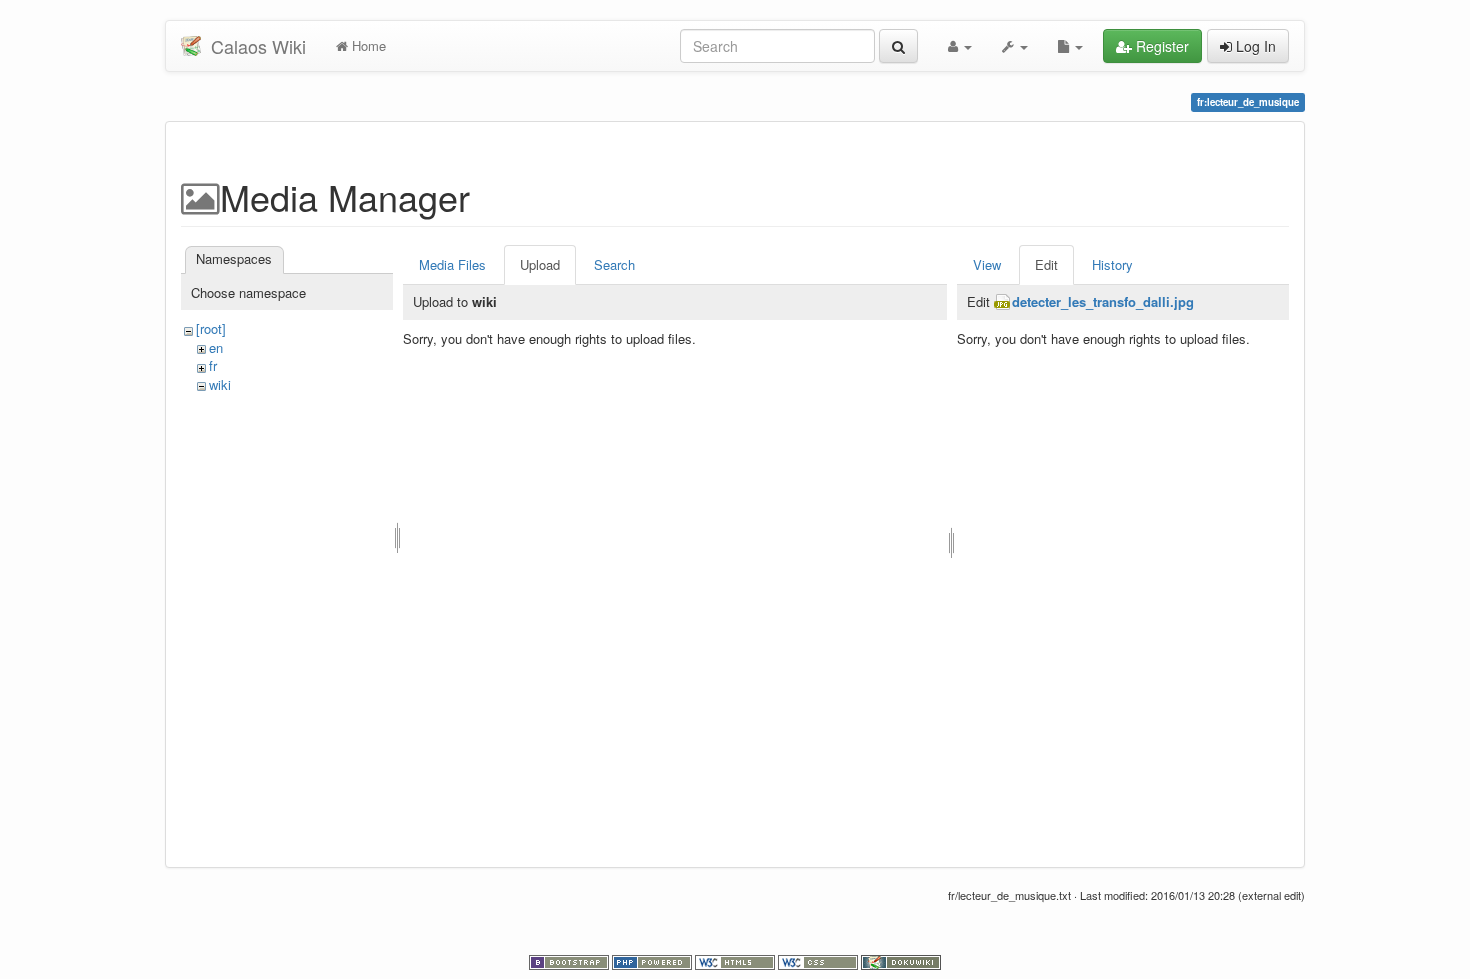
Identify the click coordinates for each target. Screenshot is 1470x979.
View (987, 264)
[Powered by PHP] (653, 961)
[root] (211, 328)
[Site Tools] (1015, 46)
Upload (540, 264)
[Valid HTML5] (736, 961)
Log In (1254, 46)
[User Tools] (960, 46)
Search (614, 264)
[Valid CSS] (819, 961)
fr (213, 365)
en (216, 347)
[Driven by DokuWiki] (901, 961)
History (1112, 264)
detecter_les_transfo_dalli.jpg (1103, 301)
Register (1160, 46)
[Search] (898, 46)
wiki (220, 384)
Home (367, 45)
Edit (1046, 264)
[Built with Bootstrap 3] (570, 961)
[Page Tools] (1070, 46)
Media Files (452, 264)
